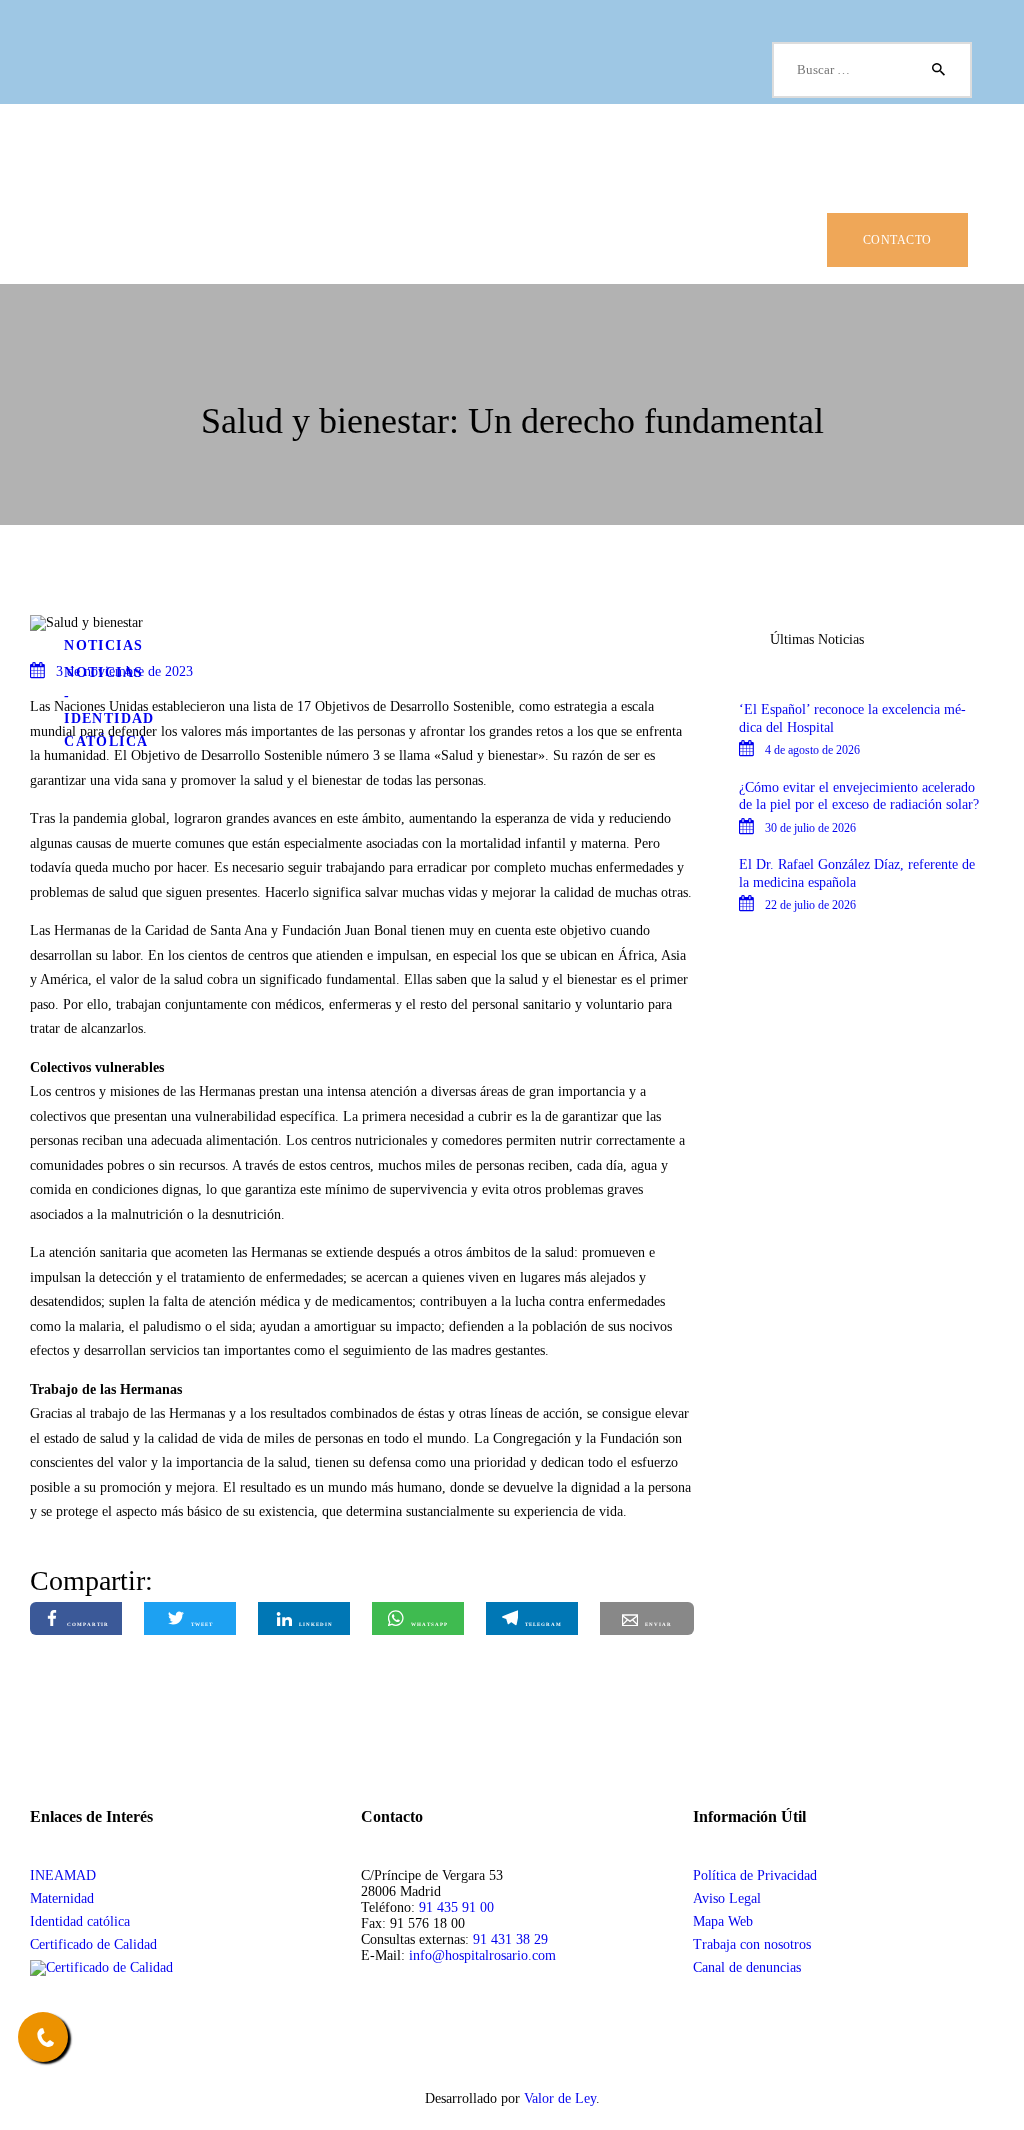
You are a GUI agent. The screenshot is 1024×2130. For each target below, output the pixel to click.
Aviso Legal (727, 1898)
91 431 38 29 (510, 1939)
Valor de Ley (560, 2098)
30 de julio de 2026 (810, 828)
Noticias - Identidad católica (109, 707)
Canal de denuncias (747, 1967)
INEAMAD (63, 1875)
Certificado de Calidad (93, 1944)
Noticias (103, 645)
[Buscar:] (872, 69)
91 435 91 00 (456, 1907)
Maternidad (62, 1898)
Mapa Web (723, 1921)
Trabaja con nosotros (752, 1944)
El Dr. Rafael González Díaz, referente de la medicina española (857, 873)
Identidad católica (80, 1921)
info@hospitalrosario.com (482, 1955)
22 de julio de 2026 (810, 905)
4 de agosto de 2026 (812, 750)
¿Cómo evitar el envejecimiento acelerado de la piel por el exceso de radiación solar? (859, 796)
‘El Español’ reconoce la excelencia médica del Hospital (852, 718)
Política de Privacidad (755, 1875)
